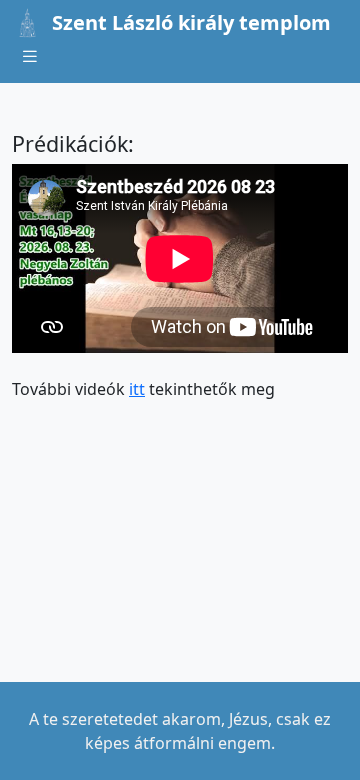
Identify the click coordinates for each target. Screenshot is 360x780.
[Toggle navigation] (30, 56)
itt (137, 389)
